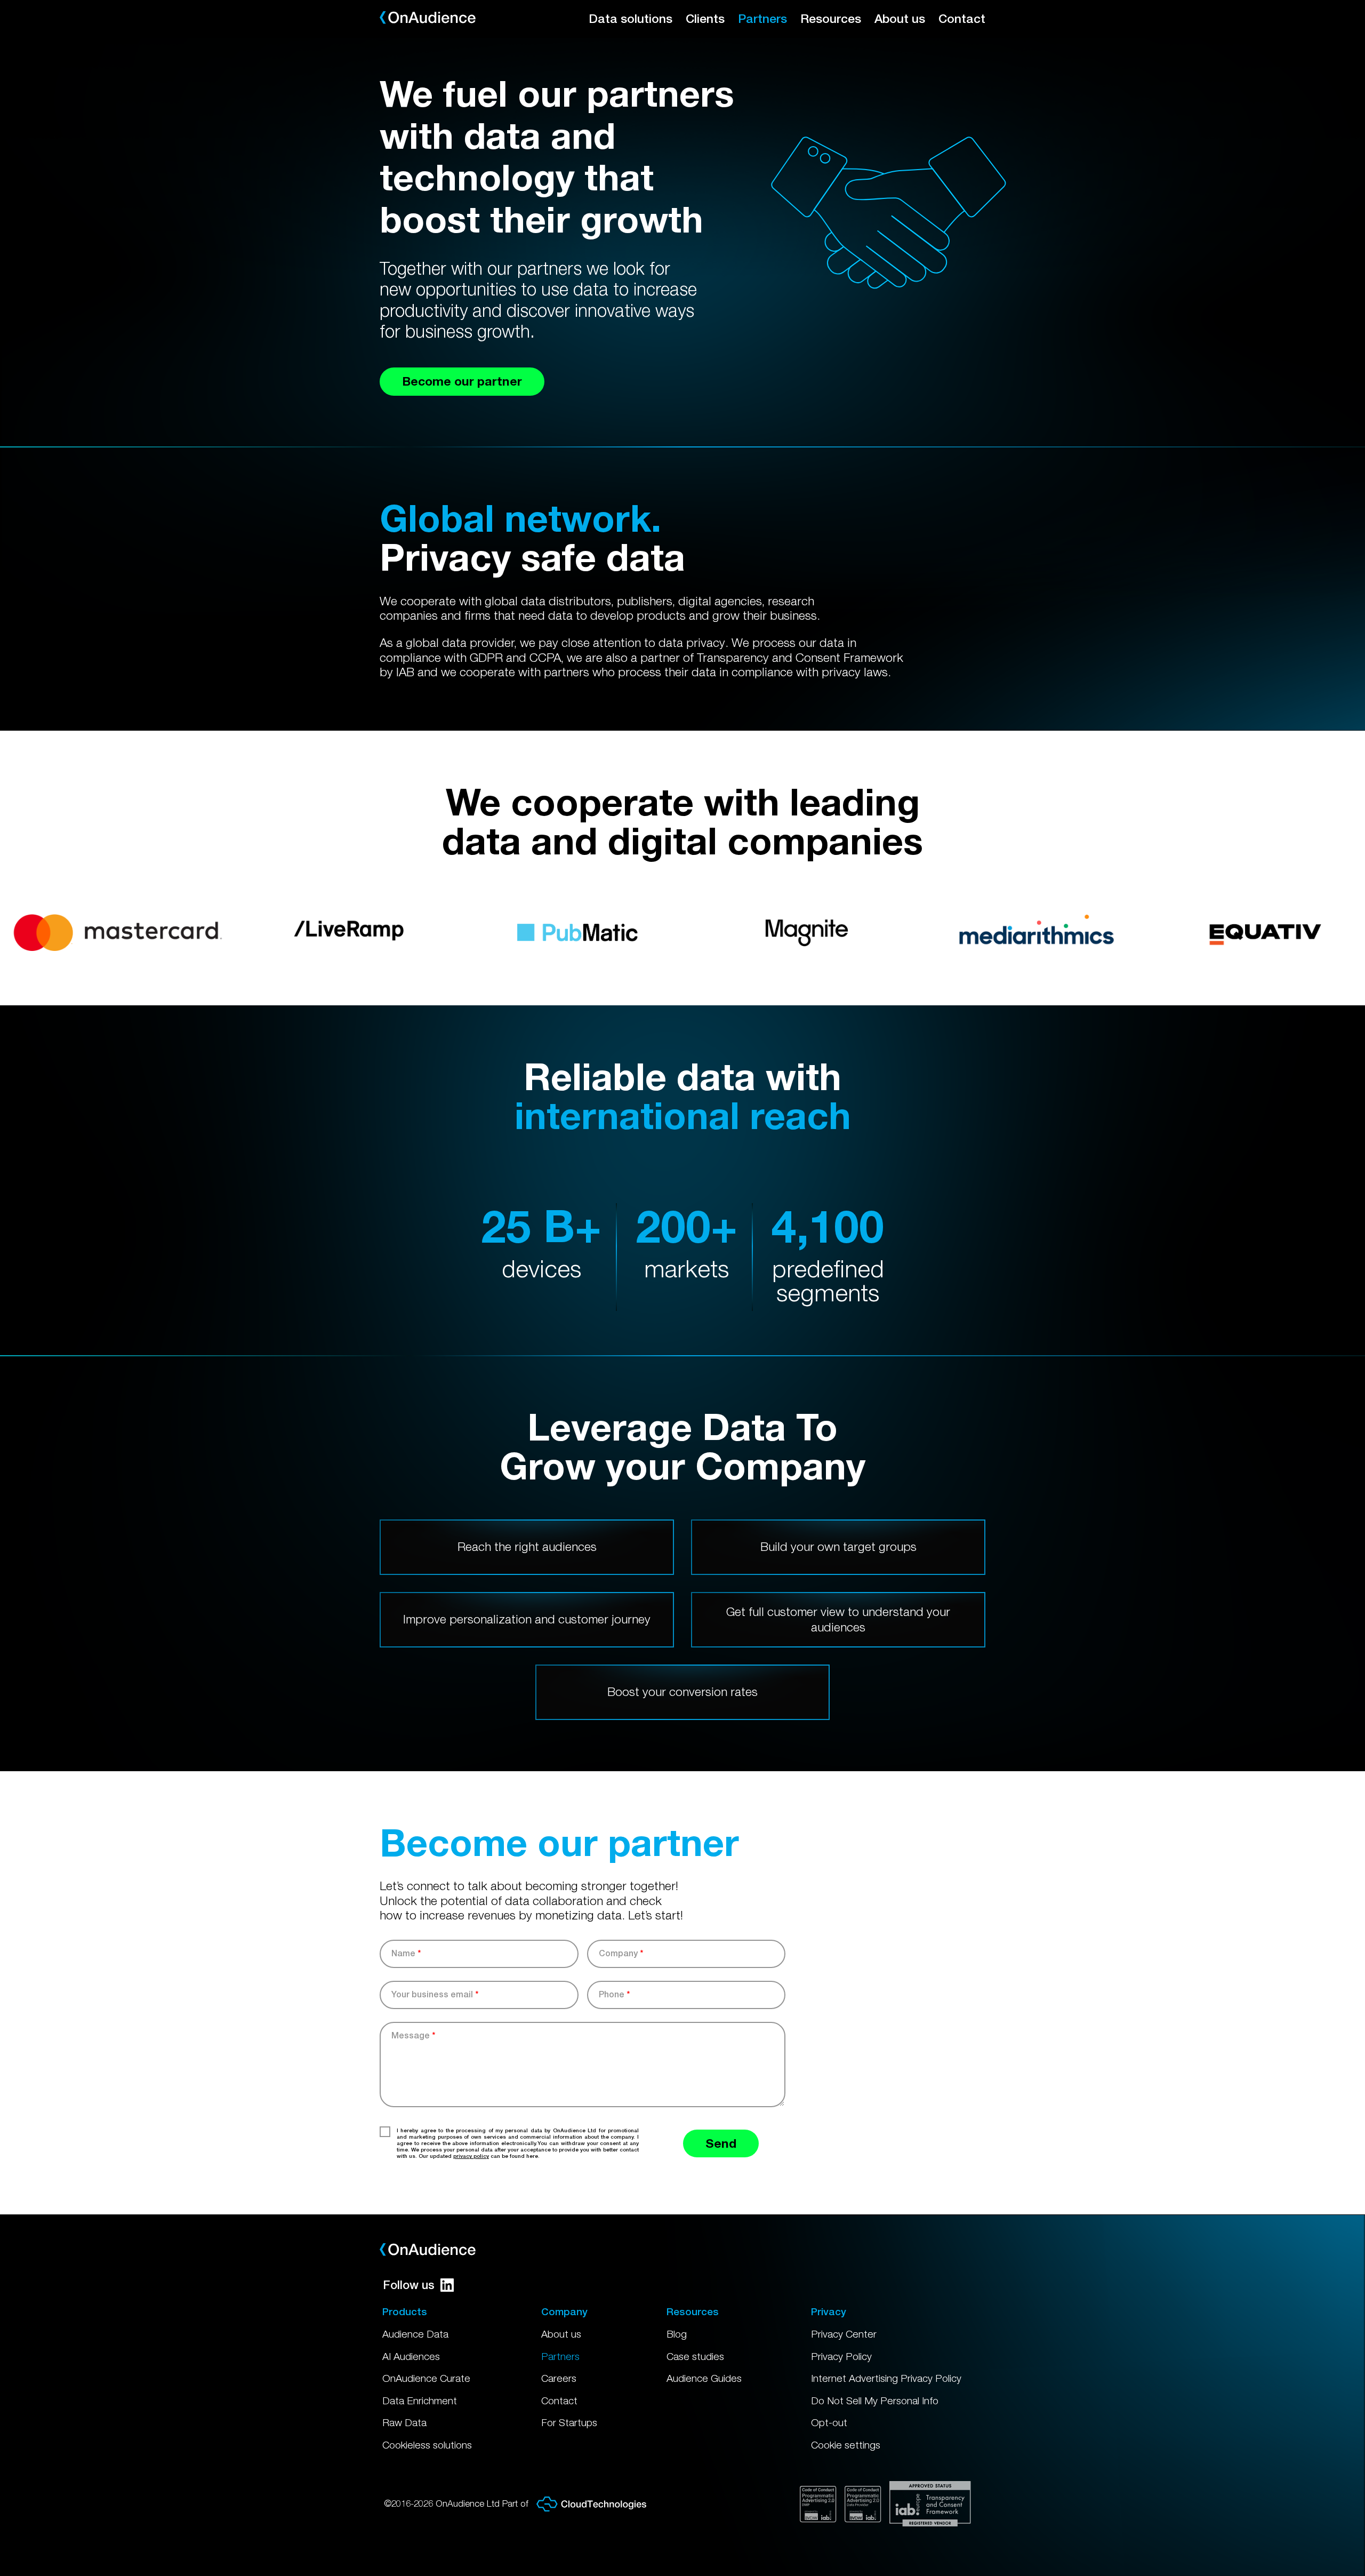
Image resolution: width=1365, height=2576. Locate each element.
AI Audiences (411, 2356)
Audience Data (415, 2334)
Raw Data (404, 2422)
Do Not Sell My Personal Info (875, 2401)
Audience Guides (704, 2378)
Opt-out (829, 2422)
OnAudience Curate (426, 2378)
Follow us (409, 2285)
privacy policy (471, 2156)
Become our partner (462, 381)
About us (900, 18)
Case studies (695, 2356)
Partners (762, 18)
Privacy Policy (841, 2356)
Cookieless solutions (427, 2445)
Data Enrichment (420, 2401)
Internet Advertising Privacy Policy (886, 2378)
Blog (677, 2334)
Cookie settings (846, 2445)
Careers (559, 2378)
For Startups (569, 2422)
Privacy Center (844, 2334)
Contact (962, 18)
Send (721, 2143)
